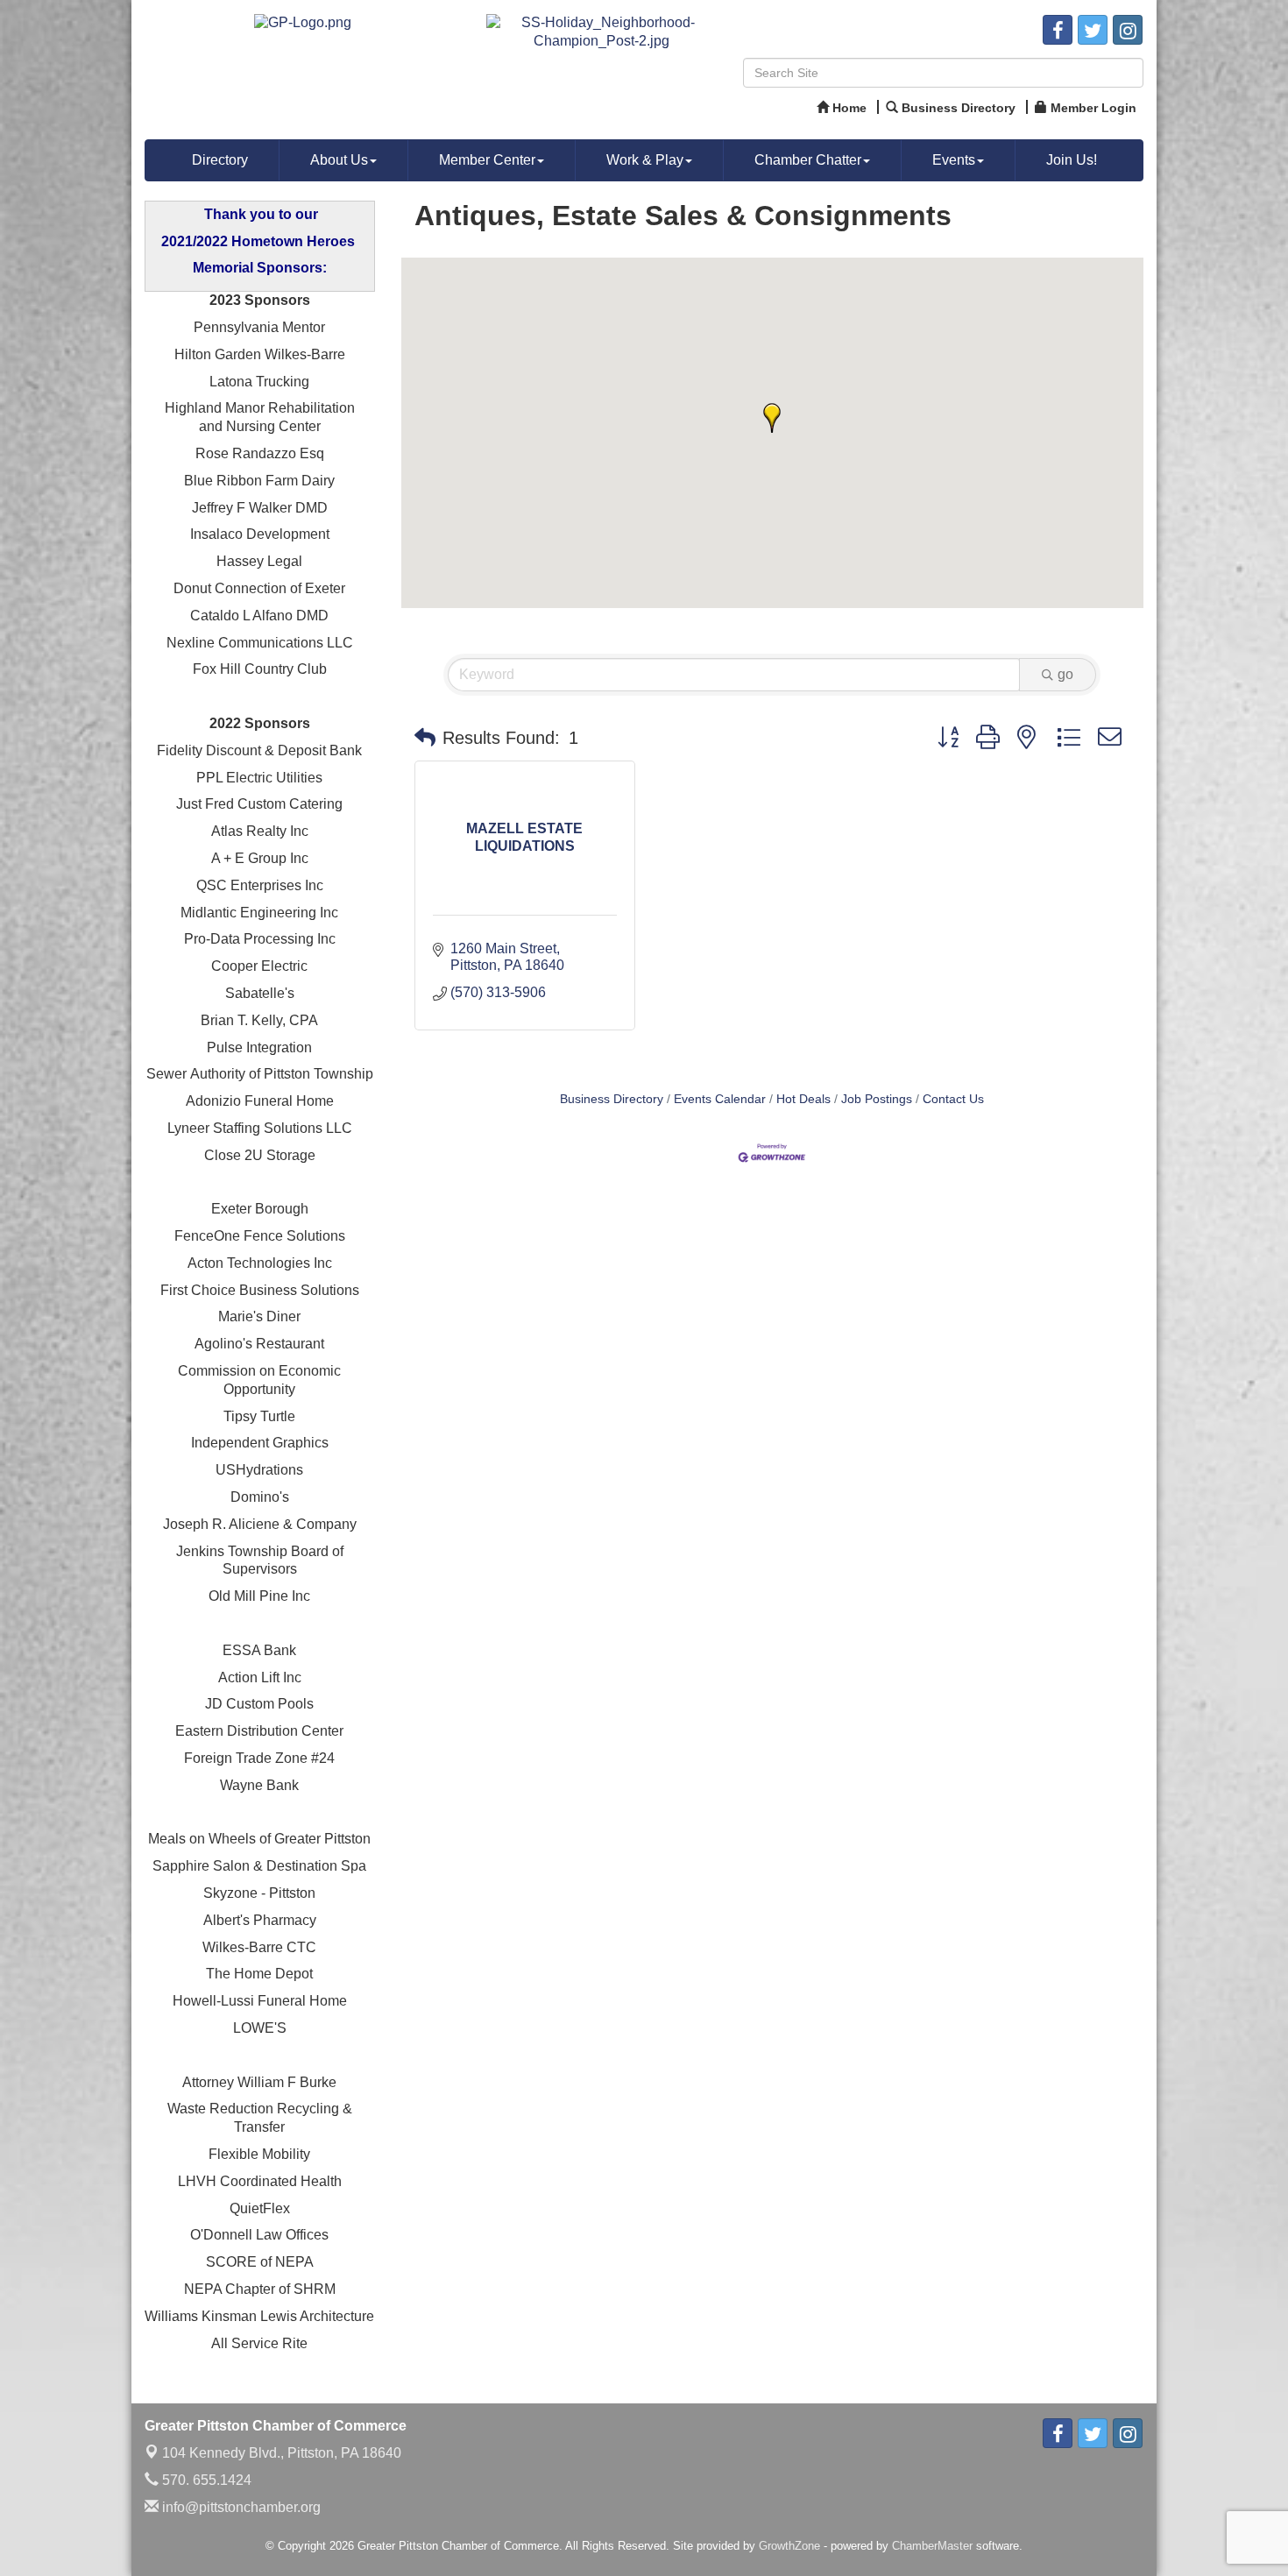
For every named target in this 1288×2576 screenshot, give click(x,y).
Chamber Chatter (808, 160)
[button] (772, 418)
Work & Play (645, 160)
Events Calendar (720, 1099)
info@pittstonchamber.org (240, 2507)
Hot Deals (803, 1099)
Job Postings (877, 1099)
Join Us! (1072, 160)
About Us (339, 160)
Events (954, 160)
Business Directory (612, 1099)
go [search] (1065, 674)
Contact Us (953, 1099)
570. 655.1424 (205, 2480)
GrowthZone (789, 2546)
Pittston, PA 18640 (282, 2453)
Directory (220, 160)
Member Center (487, 160)
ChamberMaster (932, 2546)
